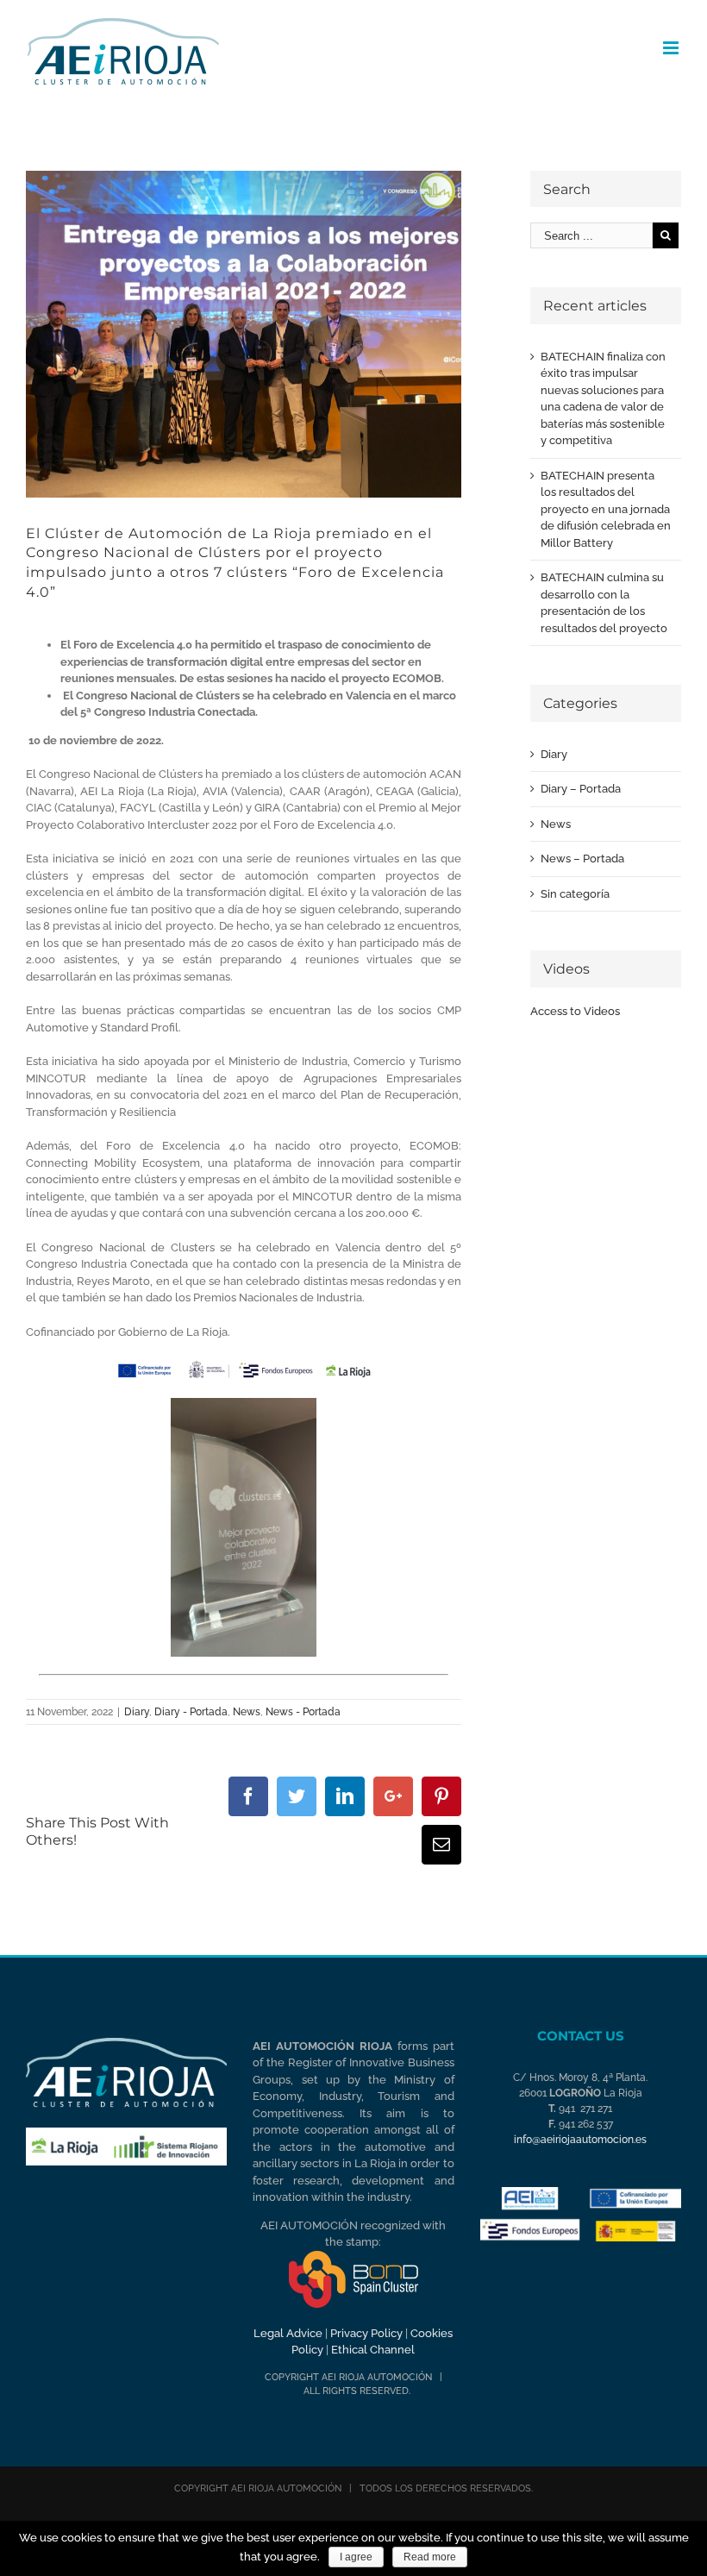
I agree (356, 2557)
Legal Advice (288, 2333)
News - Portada (303, 1712)
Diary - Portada (191, 1712)
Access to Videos (575, 1011)
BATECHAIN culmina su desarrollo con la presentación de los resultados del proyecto (604, 603)
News (247, 1712)
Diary (137, 1712)
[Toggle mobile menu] (672, 48)
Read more (430, 2557)
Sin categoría (575, 894)
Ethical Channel (373, 2350)
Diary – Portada (581, 789)
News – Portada (582, 859)
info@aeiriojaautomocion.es (580, 2140)
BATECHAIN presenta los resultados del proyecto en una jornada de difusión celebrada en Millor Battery (606, 509)
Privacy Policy (366, 2333)
